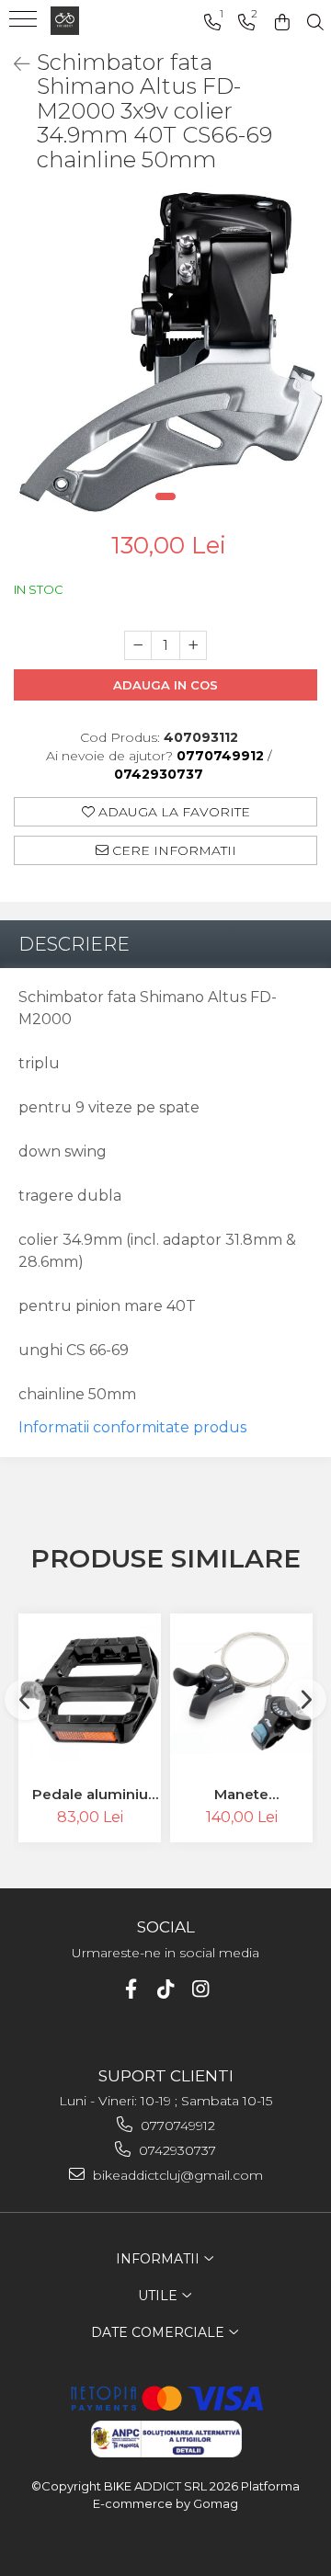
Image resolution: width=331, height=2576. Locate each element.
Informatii (160, 2259)
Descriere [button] (74, 944)
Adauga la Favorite (172, 812)
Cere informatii (172, 850)
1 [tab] (165, 496)
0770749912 (176, 2126)
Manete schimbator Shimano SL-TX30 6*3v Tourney (242, 1794)
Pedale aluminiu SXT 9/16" (90, 1794)
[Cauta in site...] (315, 23)
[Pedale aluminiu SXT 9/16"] (90, 1690)
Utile (160, 2296)
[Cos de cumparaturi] (282, 23)
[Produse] (25, 25)
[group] (165, 353)
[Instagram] (201, 1989)
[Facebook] (131, 1989)
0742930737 (176, 2150)
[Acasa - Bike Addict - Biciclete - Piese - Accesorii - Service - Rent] (101, 21)
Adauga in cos (165, 685)
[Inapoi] (14, 64)
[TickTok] (166, 1989)
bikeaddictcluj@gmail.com (176, 2175)
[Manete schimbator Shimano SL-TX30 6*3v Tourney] (241, 1691)
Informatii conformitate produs (132, 1427)
